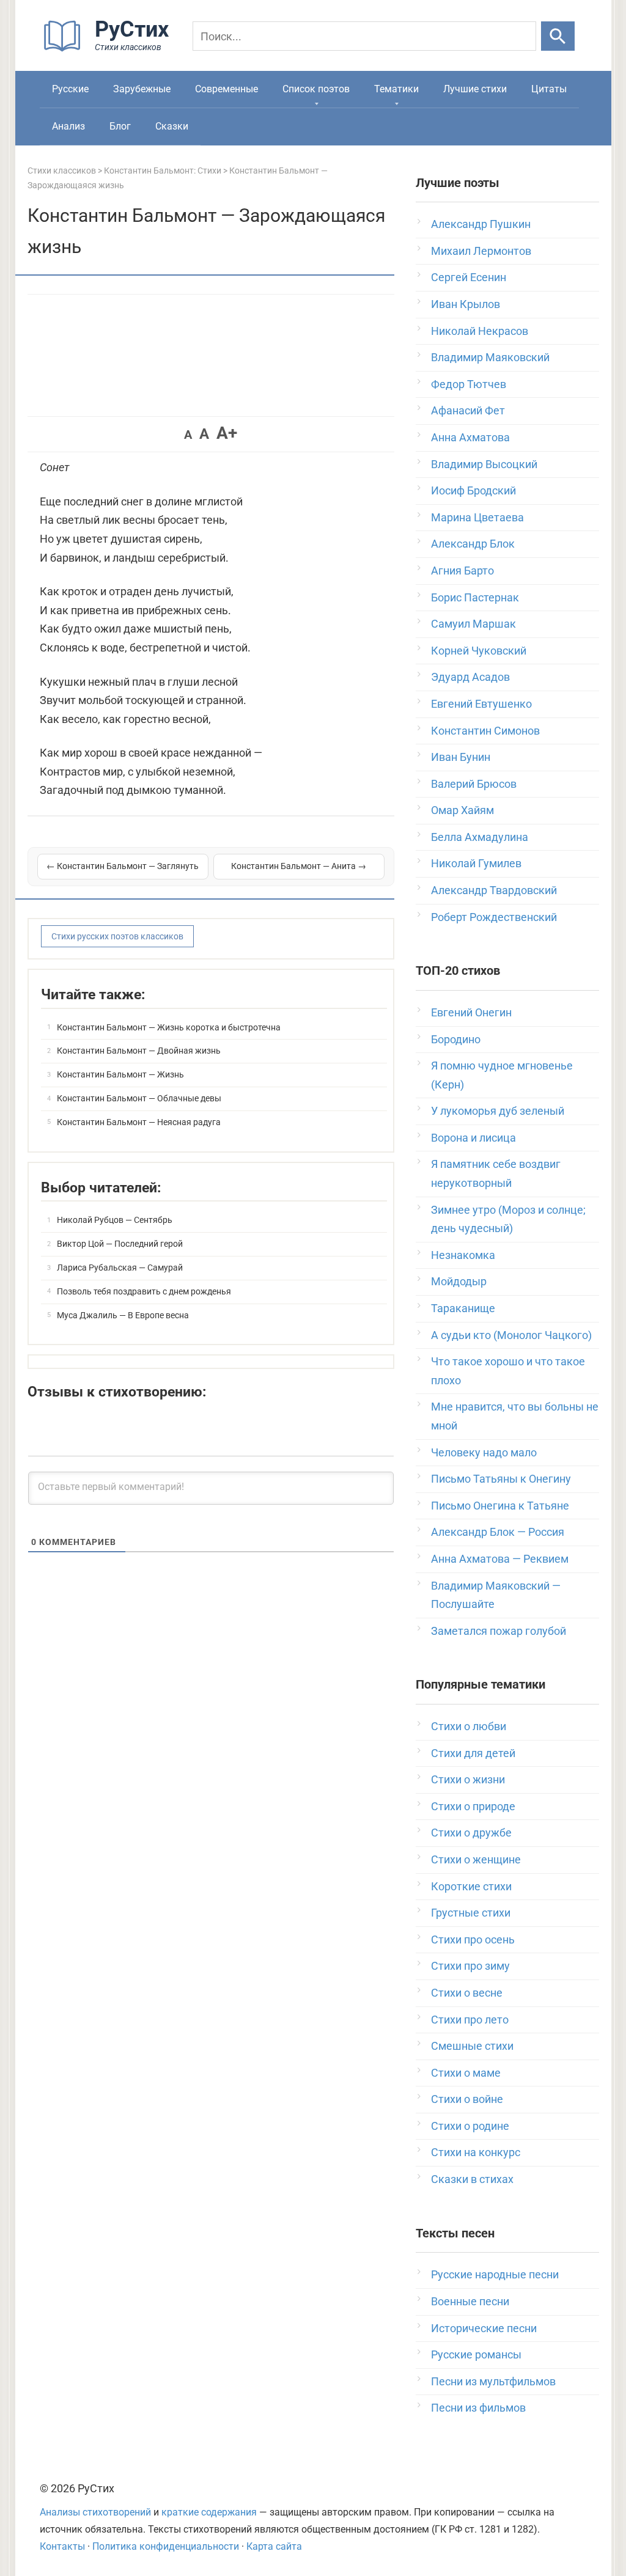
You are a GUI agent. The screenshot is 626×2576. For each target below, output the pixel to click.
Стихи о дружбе (471, 1833)
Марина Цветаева (477, 517)
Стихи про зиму (470, 1966)
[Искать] (558, 36)
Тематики (396, 89)
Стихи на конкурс (476, 2152)
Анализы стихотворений (95, 2512)
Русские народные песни (495, 2274)
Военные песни (470, 2301)
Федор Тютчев (469, 384)
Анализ (68, 126)
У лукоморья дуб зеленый (498, 1111)
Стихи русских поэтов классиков (117, 936)
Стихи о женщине (476, 1859)
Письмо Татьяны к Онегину (501, 1479)
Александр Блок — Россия (498, 1532)
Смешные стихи (472, 2046)
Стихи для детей (473, 1753)
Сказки (172, 126)
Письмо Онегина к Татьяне (500, 1506)
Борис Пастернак (475, 597)
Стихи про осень (473, 1939)
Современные (226, 89)
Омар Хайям (462, 810)
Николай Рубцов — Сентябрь (115, 1220)
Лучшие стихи (475, 89)
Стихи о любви (469, 1726)
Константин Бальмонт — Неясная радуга (139, 1122)
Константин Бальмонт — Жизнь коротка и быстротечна (169, 1027)
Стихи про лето (470, 2020)
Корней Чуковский (479, 651)
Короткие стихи (471, 1886)
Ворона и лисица (473, 1138)
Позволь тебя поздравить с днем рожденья (144, 1291)
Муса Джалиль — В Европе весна (123, 1315)
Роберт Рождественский (494, 917)
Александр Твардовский (494, 890)
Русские (70, 89)
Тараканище (463, 1308)
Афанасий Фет (468, 410)
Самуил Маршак (473, 624)
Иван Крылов (466, 304)
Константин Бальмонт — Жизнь (120, 1074)
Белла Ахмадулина (480, 837)
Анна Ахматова (470, 437)
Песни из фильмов (478, 2408)
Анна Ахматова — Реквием (500, 1559)
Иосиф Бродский (473, 490)
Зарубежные (142, 89)
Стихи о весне (467, 1993)
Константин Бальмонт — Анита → (299, 866)
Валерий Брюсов (474, 784)
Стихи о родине (470, 2126)
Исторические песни (484, 2328)
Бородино (456, 1039)
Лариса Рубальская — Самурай (120, 1268)
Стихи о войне (467, 2099)
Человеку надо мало (484, 1452)
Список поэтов (316, 89)
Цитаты (549, 89)
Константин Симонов (485, 731)
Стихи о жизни (468, 1779)
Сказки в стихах (472, 2179)
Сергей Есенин (469, 277)
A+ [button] (227, 433)
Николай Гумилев (476, 863)
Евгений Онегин (471, 1012)
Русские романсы (476, 2354)
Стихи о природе (473, 1806)
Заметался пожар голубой (499, 1631)
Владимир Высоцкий (484, 464)
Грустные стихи (471, 1913)
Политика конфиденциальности (166, 2546)
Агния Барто (462, 571)
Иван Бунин (461, 757)
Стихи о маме (466, 2073)
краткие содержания (209, 2512)
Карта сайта (274, 2546)
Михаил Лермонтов (481, 251)
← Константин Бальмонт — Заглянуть (123, 866)
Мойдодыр (459, 1281)
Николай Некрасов (480, 331)
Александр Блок (473, 544)
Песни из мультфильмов (493, 2381)
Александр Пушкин (481, 224)
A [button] (188, 435)
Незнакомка (463, 1255)
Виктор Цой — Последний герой (120, 1244)
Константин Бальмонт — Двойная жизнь (139, 1051)
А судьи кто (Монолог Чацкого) (511, 1335)
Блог (120, 126)
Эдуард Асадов (470, 677)
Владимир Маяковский (490, 357)
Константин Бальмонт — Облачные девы (139, 1098)
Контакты (62, 2546)
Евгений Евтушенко (481, 704)
